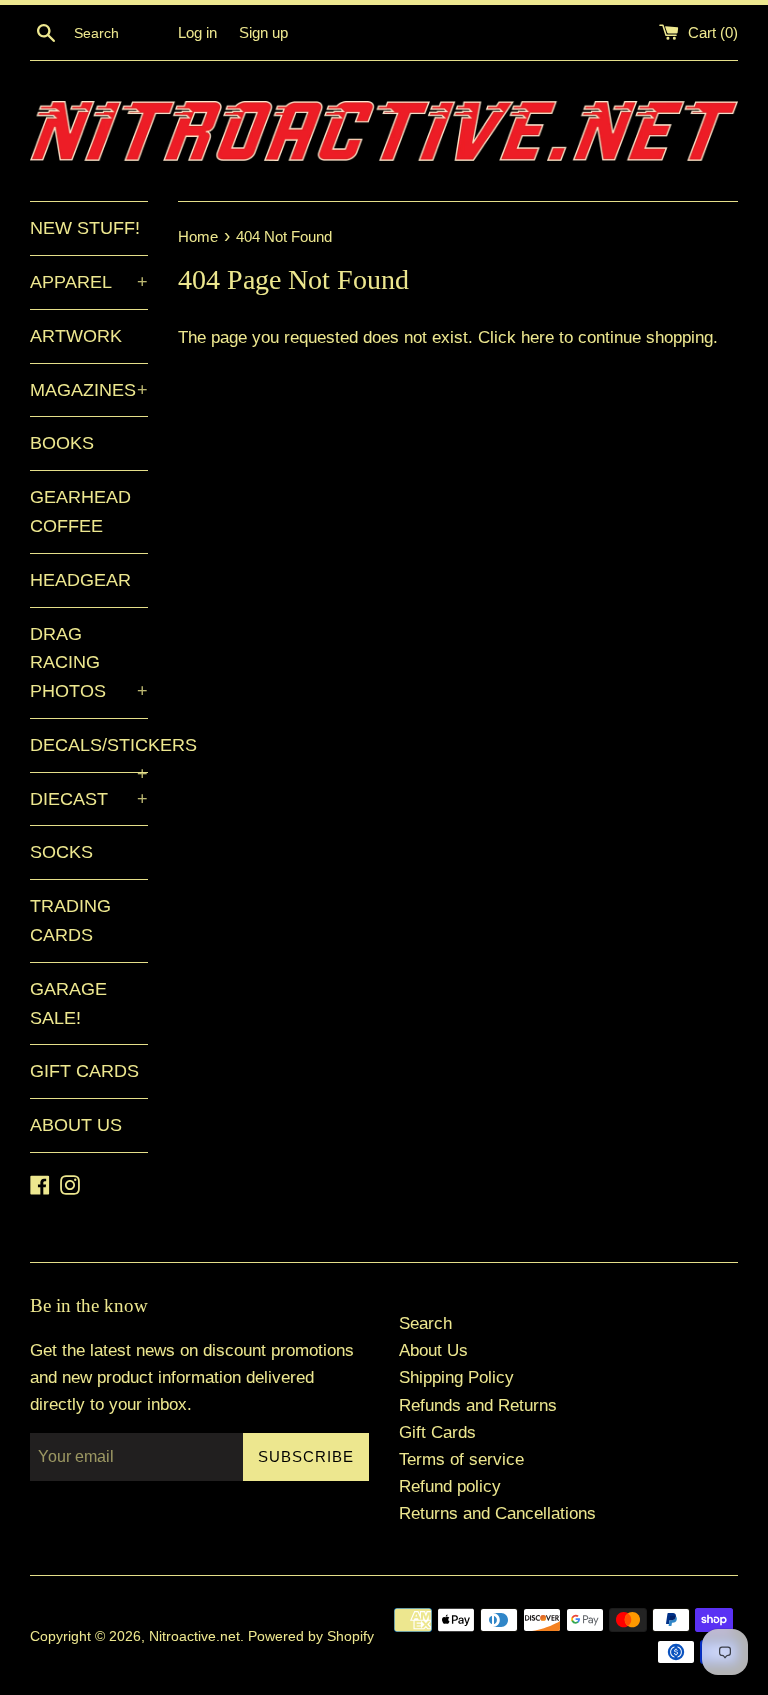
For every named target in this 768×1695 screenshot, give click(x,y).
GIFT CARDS (84, 1071)
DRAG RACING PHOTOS (89, 663)
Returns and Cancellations (497, 1513)
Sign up (263, 32)
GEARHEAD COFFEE (80, 511)
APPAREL (89, 282)
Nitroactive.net (194, 1636)
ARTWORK (76, 336)
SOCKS (61, 852)
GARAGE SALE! (68, 1003)
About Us (433, 1350)
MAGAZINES (89, 390)
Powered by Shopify (311, 1636)
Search (425, 1323)
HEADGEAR (80, 580)
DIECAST (89, 799)
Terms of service (461, 1459)
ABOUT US (76, 1125)
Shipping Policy (456, 1377)
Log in (197, 32)
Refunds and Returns (478, 1405)
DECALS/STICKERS (89, 753)
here (537, 337)
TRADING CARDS (70, 920)
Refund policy (450, 1486)
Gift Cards (437, 1432)
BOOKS (62, 443)
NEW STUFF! (85, 228)
